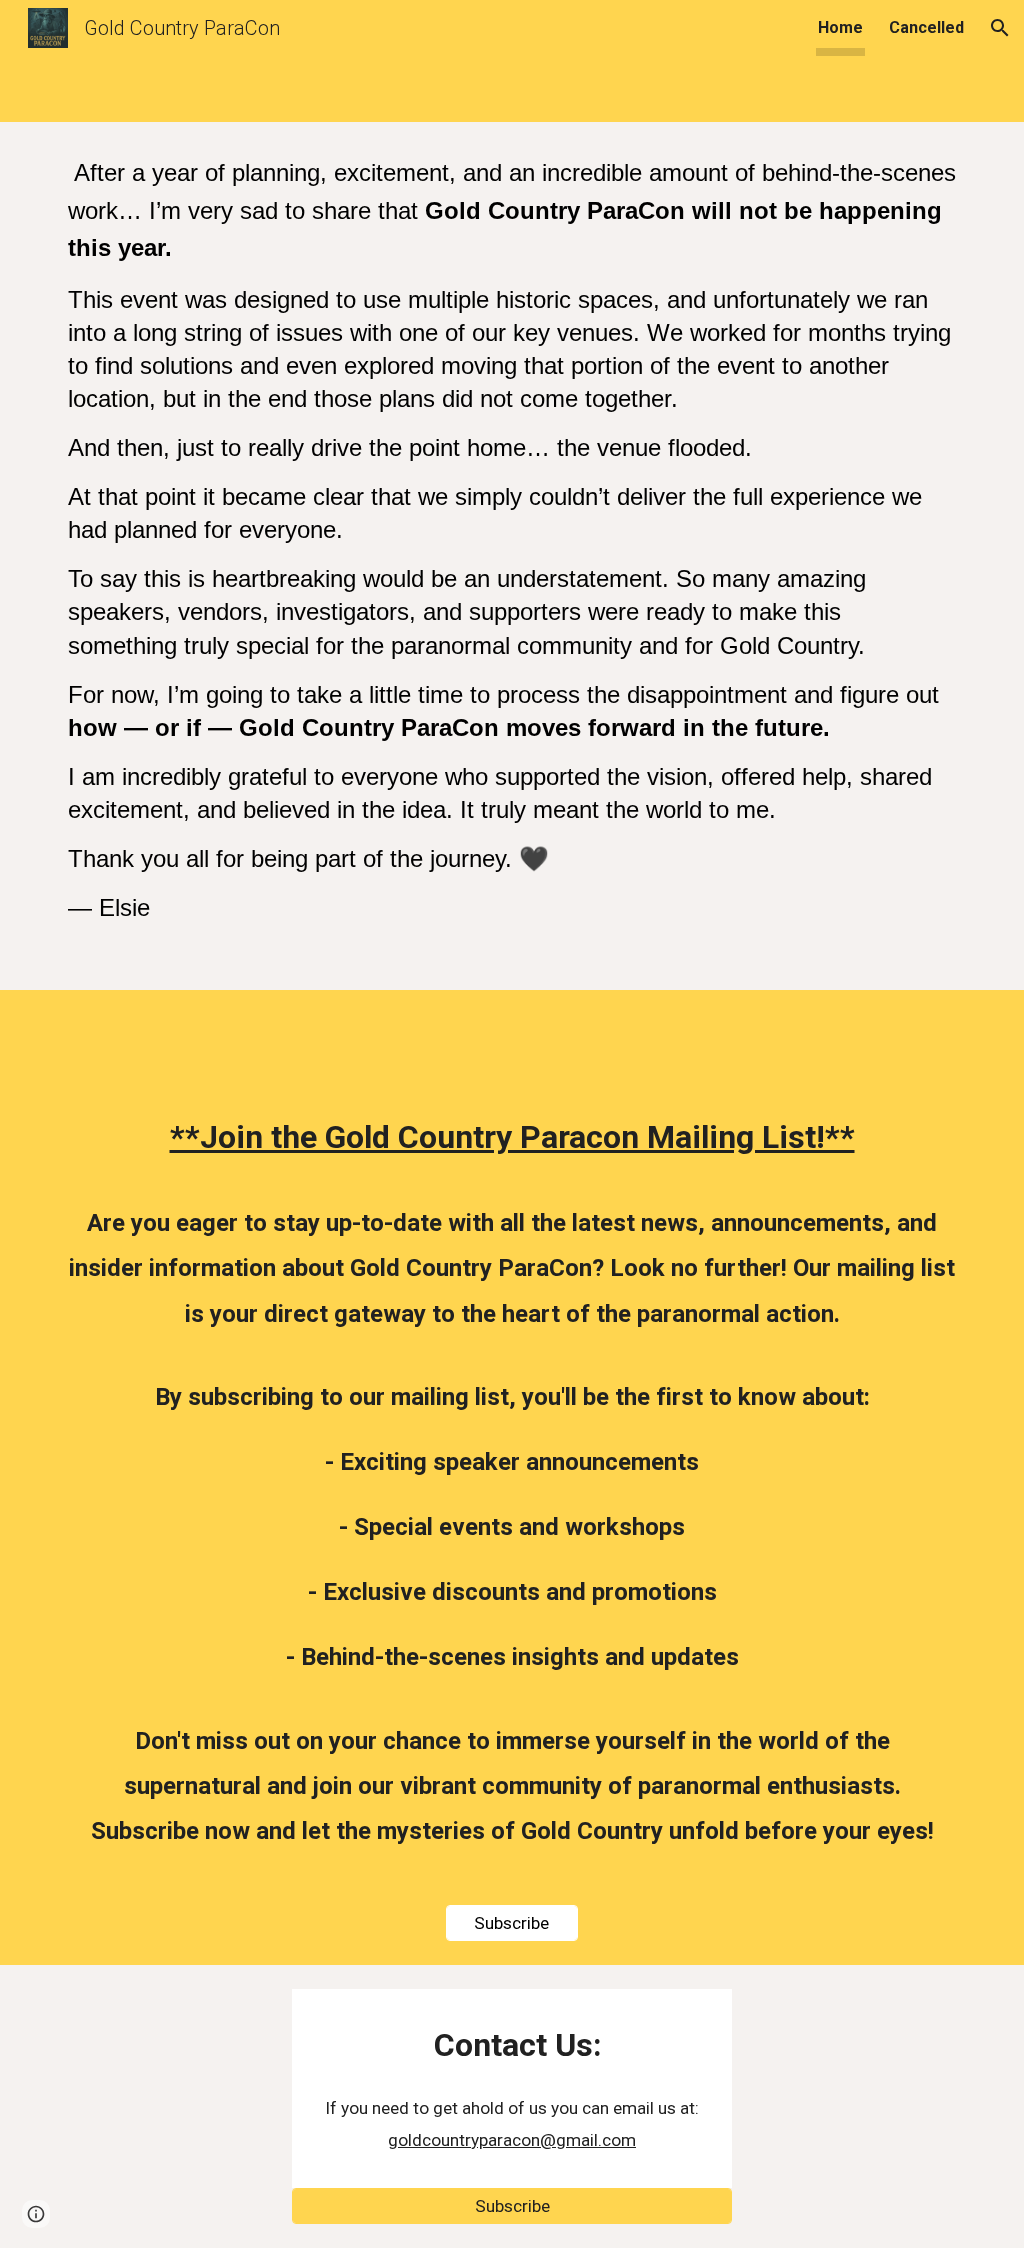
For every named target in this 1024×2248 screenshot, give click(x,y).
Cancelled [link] (926, 27)
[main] (512, 556)
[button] (1000, 28)
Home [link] (840, 27)
